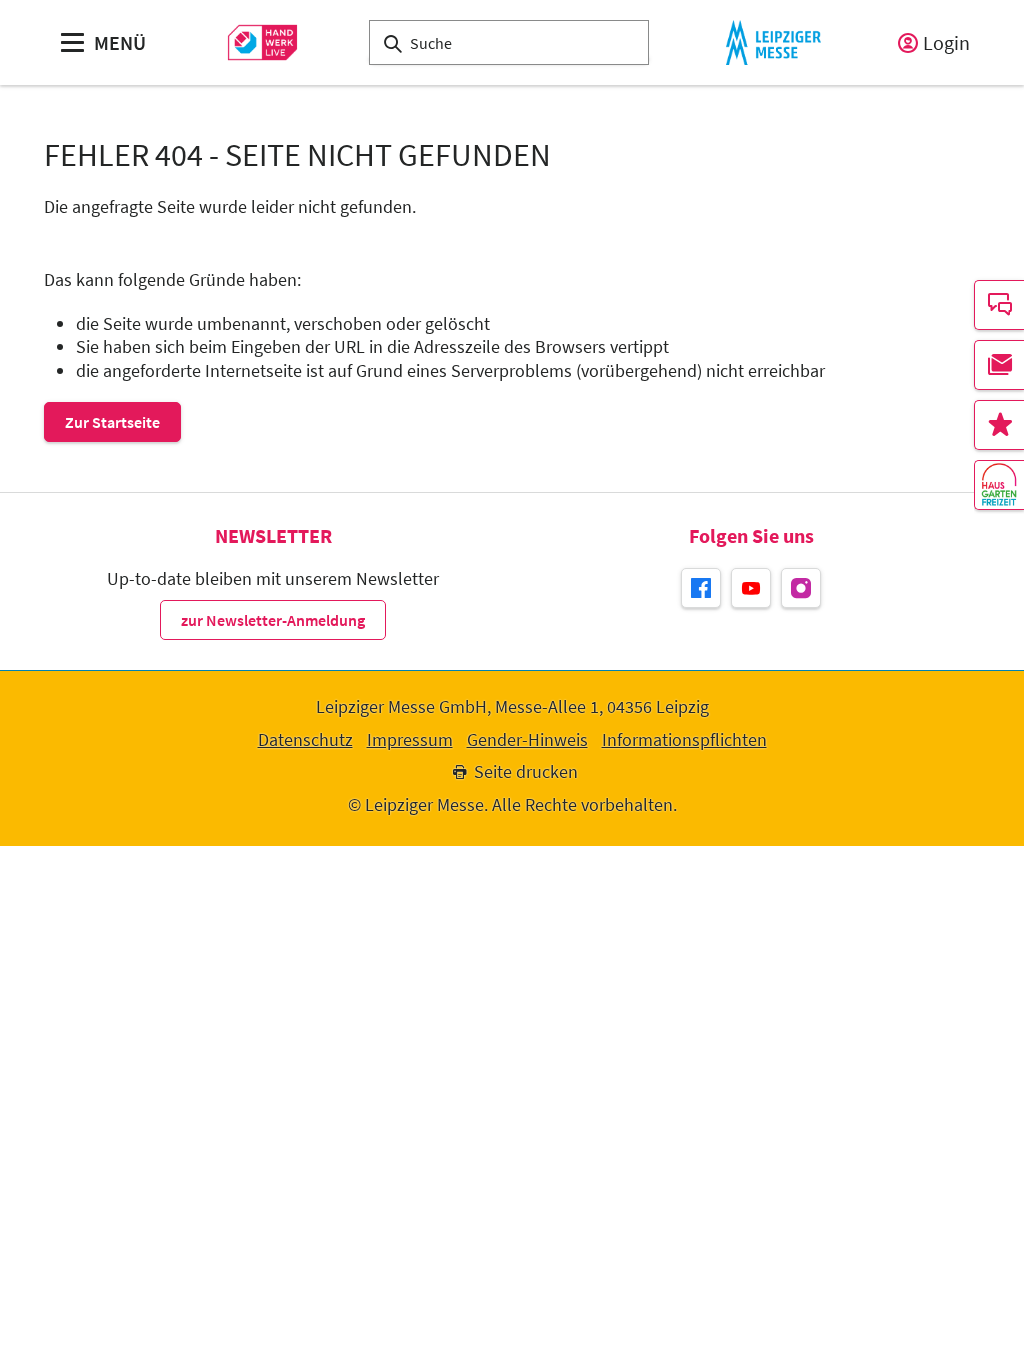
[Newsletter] (999, 365)
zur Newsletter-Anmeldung (273, 620)
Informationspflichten (684, 740)
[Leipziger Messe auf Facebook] (701, 588)
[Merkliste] (999, 425)
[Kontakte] (999, 305)
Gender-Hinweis (527, 740)
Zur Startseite (112, 422)
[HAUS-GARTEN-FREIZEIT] (999, 485)
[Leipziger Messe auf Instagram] (801, 588)
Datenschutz (305, 740)
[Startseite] (262, 42)
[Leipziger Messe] (773, 42)
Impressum (410, 740)
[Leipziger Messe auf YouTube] (751, 588)
